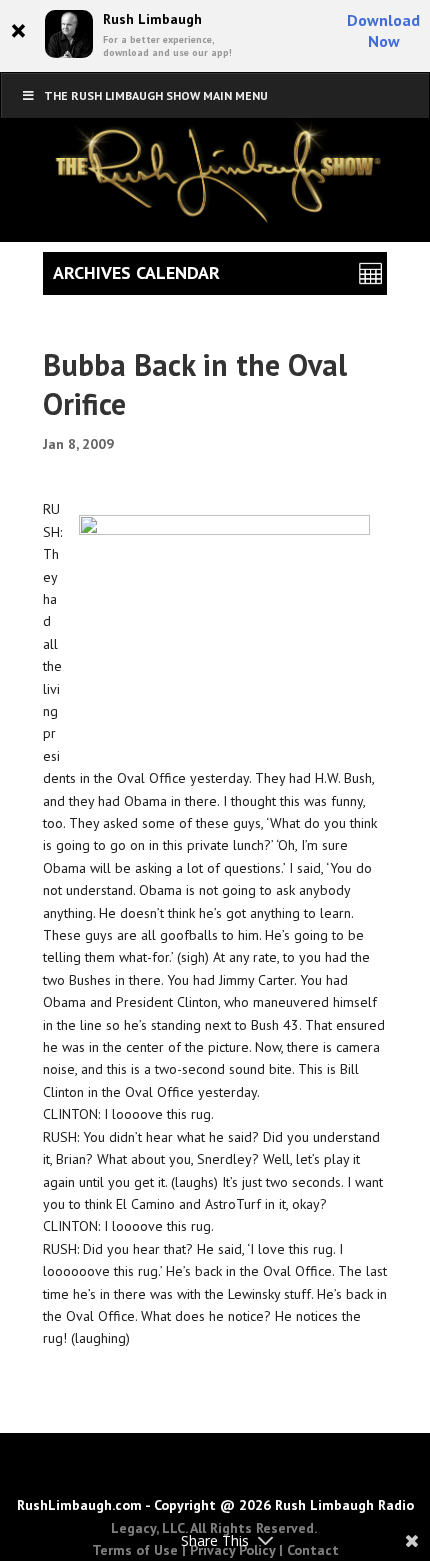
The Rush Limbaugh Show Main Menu (156, 95)
